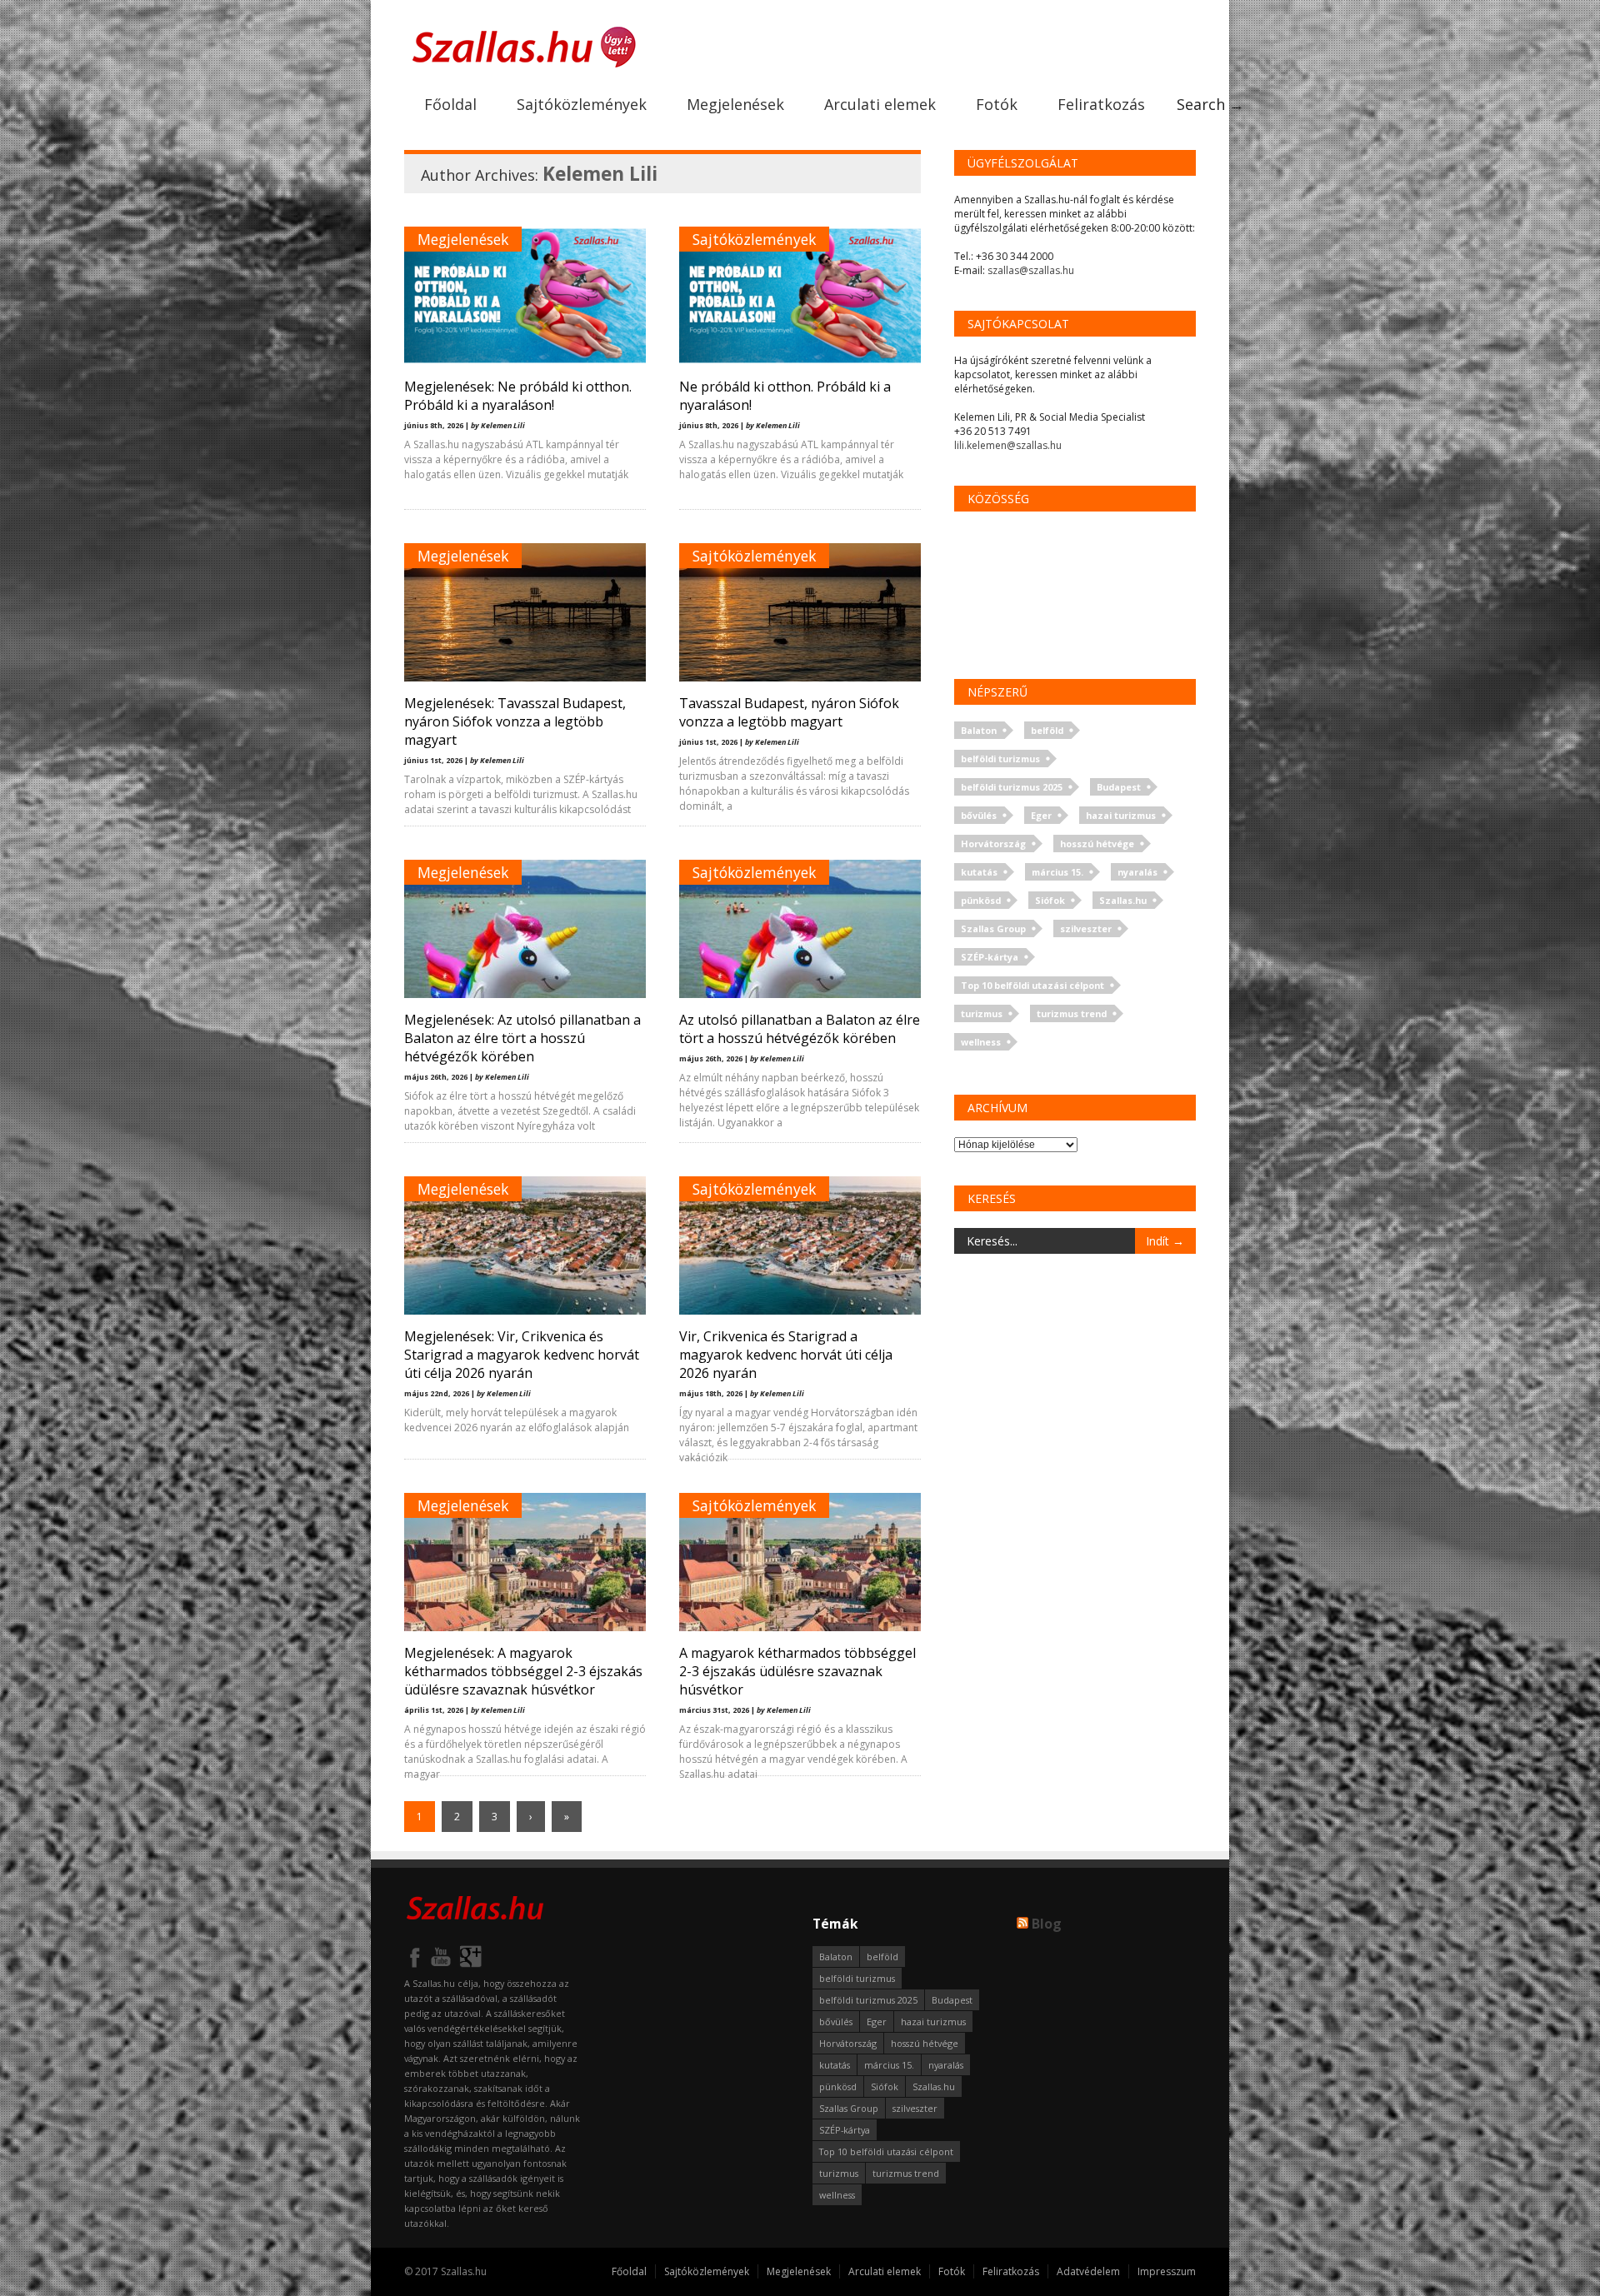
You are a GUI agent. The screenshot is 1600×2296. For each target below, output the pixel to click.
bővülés (979, 815)
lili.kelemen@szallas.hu (1008, 445)
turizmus (982, 1013)
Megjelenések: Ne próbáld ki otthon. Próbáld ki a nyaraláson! (518, 396)
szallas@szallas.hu (1031, 270)
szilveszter (1086, 928)
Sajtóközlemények (582, 104)
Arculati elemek (880, 104)
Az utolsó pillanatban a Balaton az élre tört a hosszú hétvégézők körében (800, 1029)
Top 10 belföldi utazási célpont (1032, 985)
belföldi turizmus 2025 (1012, 787)
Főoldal (450, 104)
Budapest (1119, 787)
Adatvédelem (1088, 2271)
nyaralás (1137, 872)
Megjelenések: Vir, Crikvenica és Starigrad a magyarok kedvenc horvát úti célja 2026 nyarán (522, 1355)
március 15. (1057, 872)
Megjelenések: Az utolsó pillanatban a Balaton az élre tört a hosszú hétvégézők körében (522, 1038)
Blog (1047, 1924)
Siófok (1050, 900)
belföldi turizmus (1000, 759)
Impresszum (1167, 2271)
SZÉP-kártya (990, 957)
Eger (1041, 815)
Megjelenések (735, 104)
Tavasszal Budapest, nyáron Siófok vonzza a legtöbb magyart (789, 712)
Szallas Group (993, 928)
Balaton (979, 730)
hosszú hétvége (1097, 844)
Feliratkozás (1101, 104)
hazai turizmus (1121, 815)
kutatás (979, 872)
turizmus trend (1072, 1013)
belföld (1047, 730)
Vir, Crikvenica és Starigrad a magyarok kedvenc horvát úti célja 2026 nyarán (786, 1355)
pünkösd (981, 900)
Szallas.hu (1123, 900)
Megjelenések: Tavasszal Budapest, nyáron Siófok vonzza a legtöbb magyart (515, 721)
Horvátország (993, 844)
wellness (981, 1042)
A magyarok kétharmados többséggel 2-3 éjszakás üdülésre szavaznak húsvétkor (797, 1671)
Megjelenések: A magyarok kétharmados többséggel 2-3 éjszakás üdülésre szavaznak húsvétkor (523, 1671)
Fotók (997, 104)
